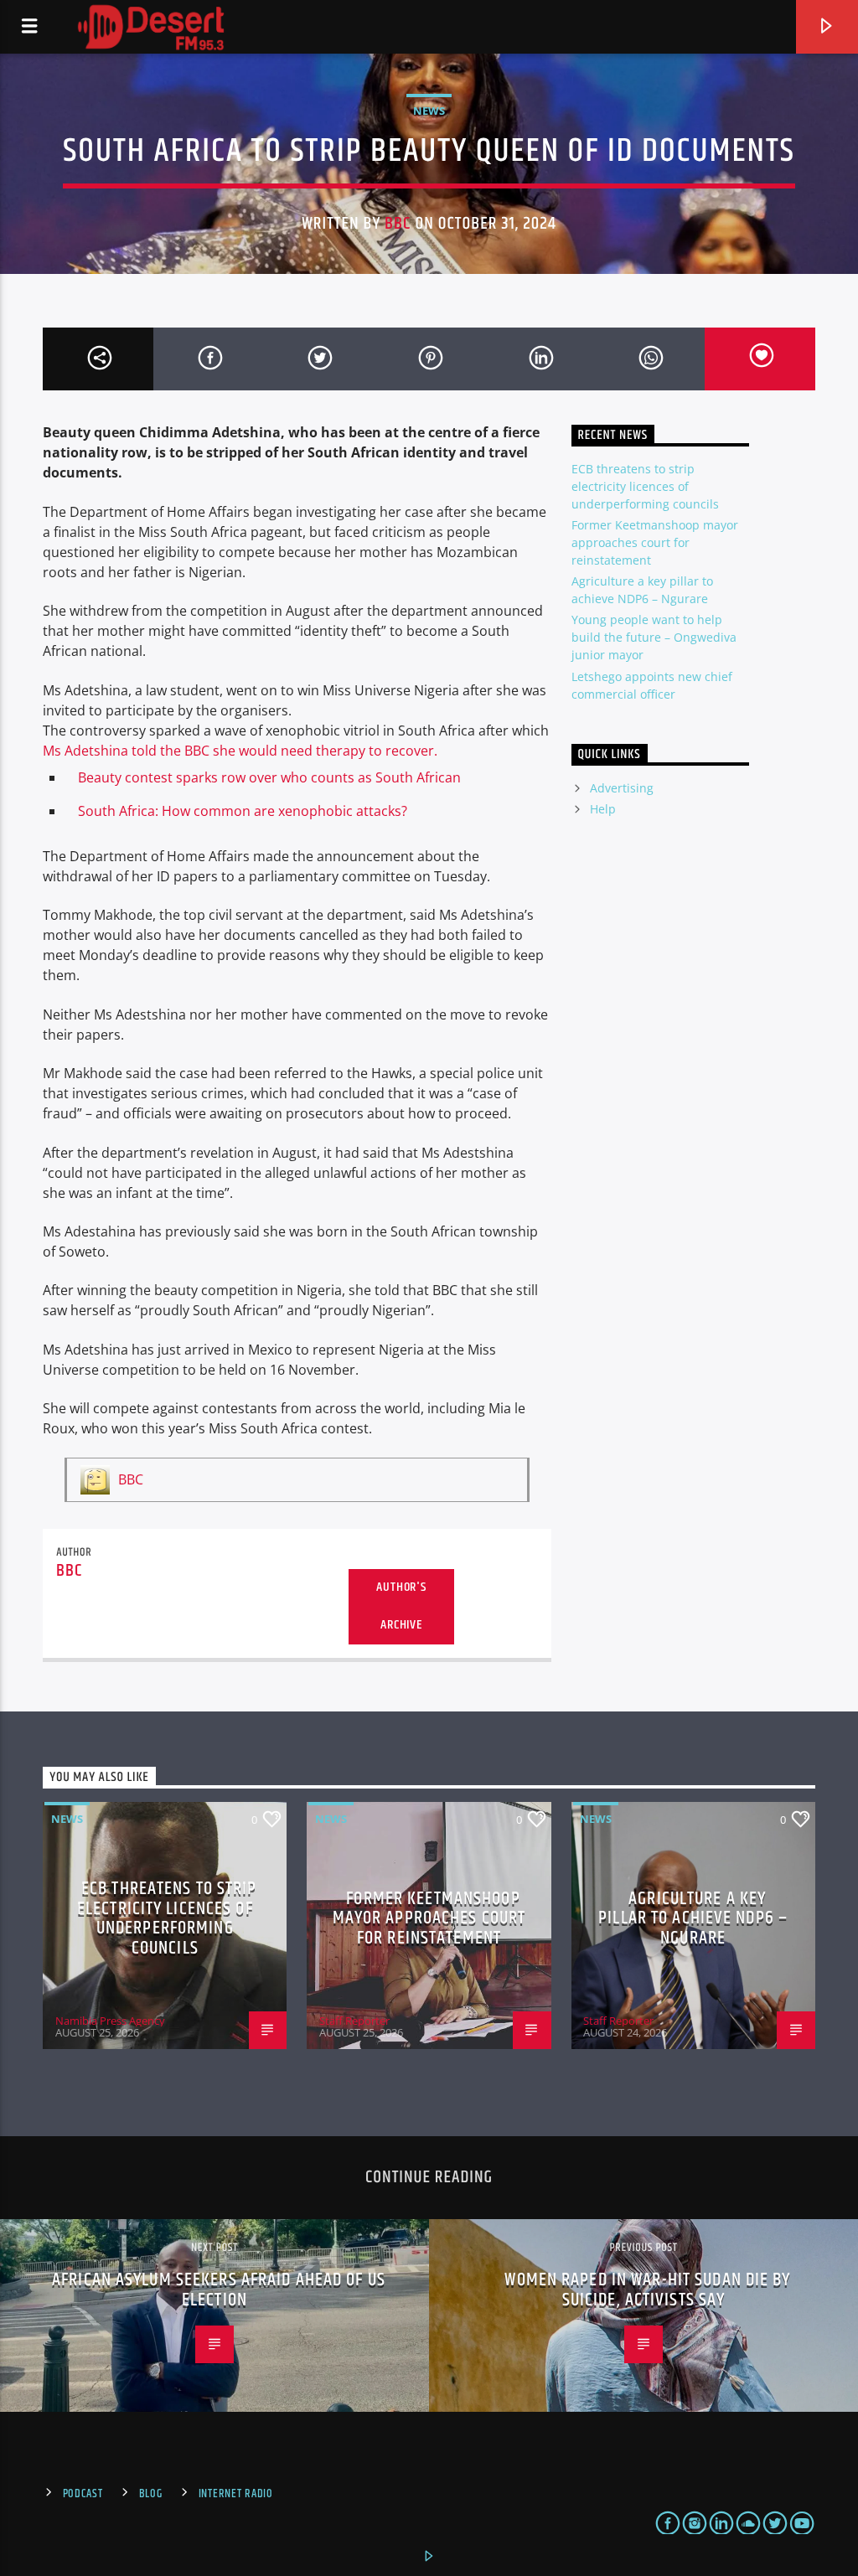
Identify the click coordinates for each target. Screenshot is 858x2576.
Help (603, 809)
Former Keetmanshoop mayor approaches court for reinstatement (655, 542)
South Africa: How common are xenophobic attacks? (243, 811)
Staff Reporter (354, 2021)
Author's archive (401, 1606)
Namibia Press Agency (110, 2021)
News (429, 111)
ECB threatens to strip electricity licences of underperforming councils (645, 486)
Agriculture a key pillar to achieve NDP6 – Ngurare (693, 1918)
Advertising (622, 788)
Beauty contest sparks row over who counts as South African (269, 777)
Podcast (83, 2494)
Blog (151, 2494)
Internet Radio (236, 2494)
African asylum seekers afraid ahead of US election (219, 2290)
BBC (398, 224)
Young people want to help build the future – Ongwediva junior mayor (654, 637)
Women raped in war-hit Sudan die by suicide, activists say (647, 2290)
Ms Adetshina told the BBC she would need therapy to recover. (240, 751)
